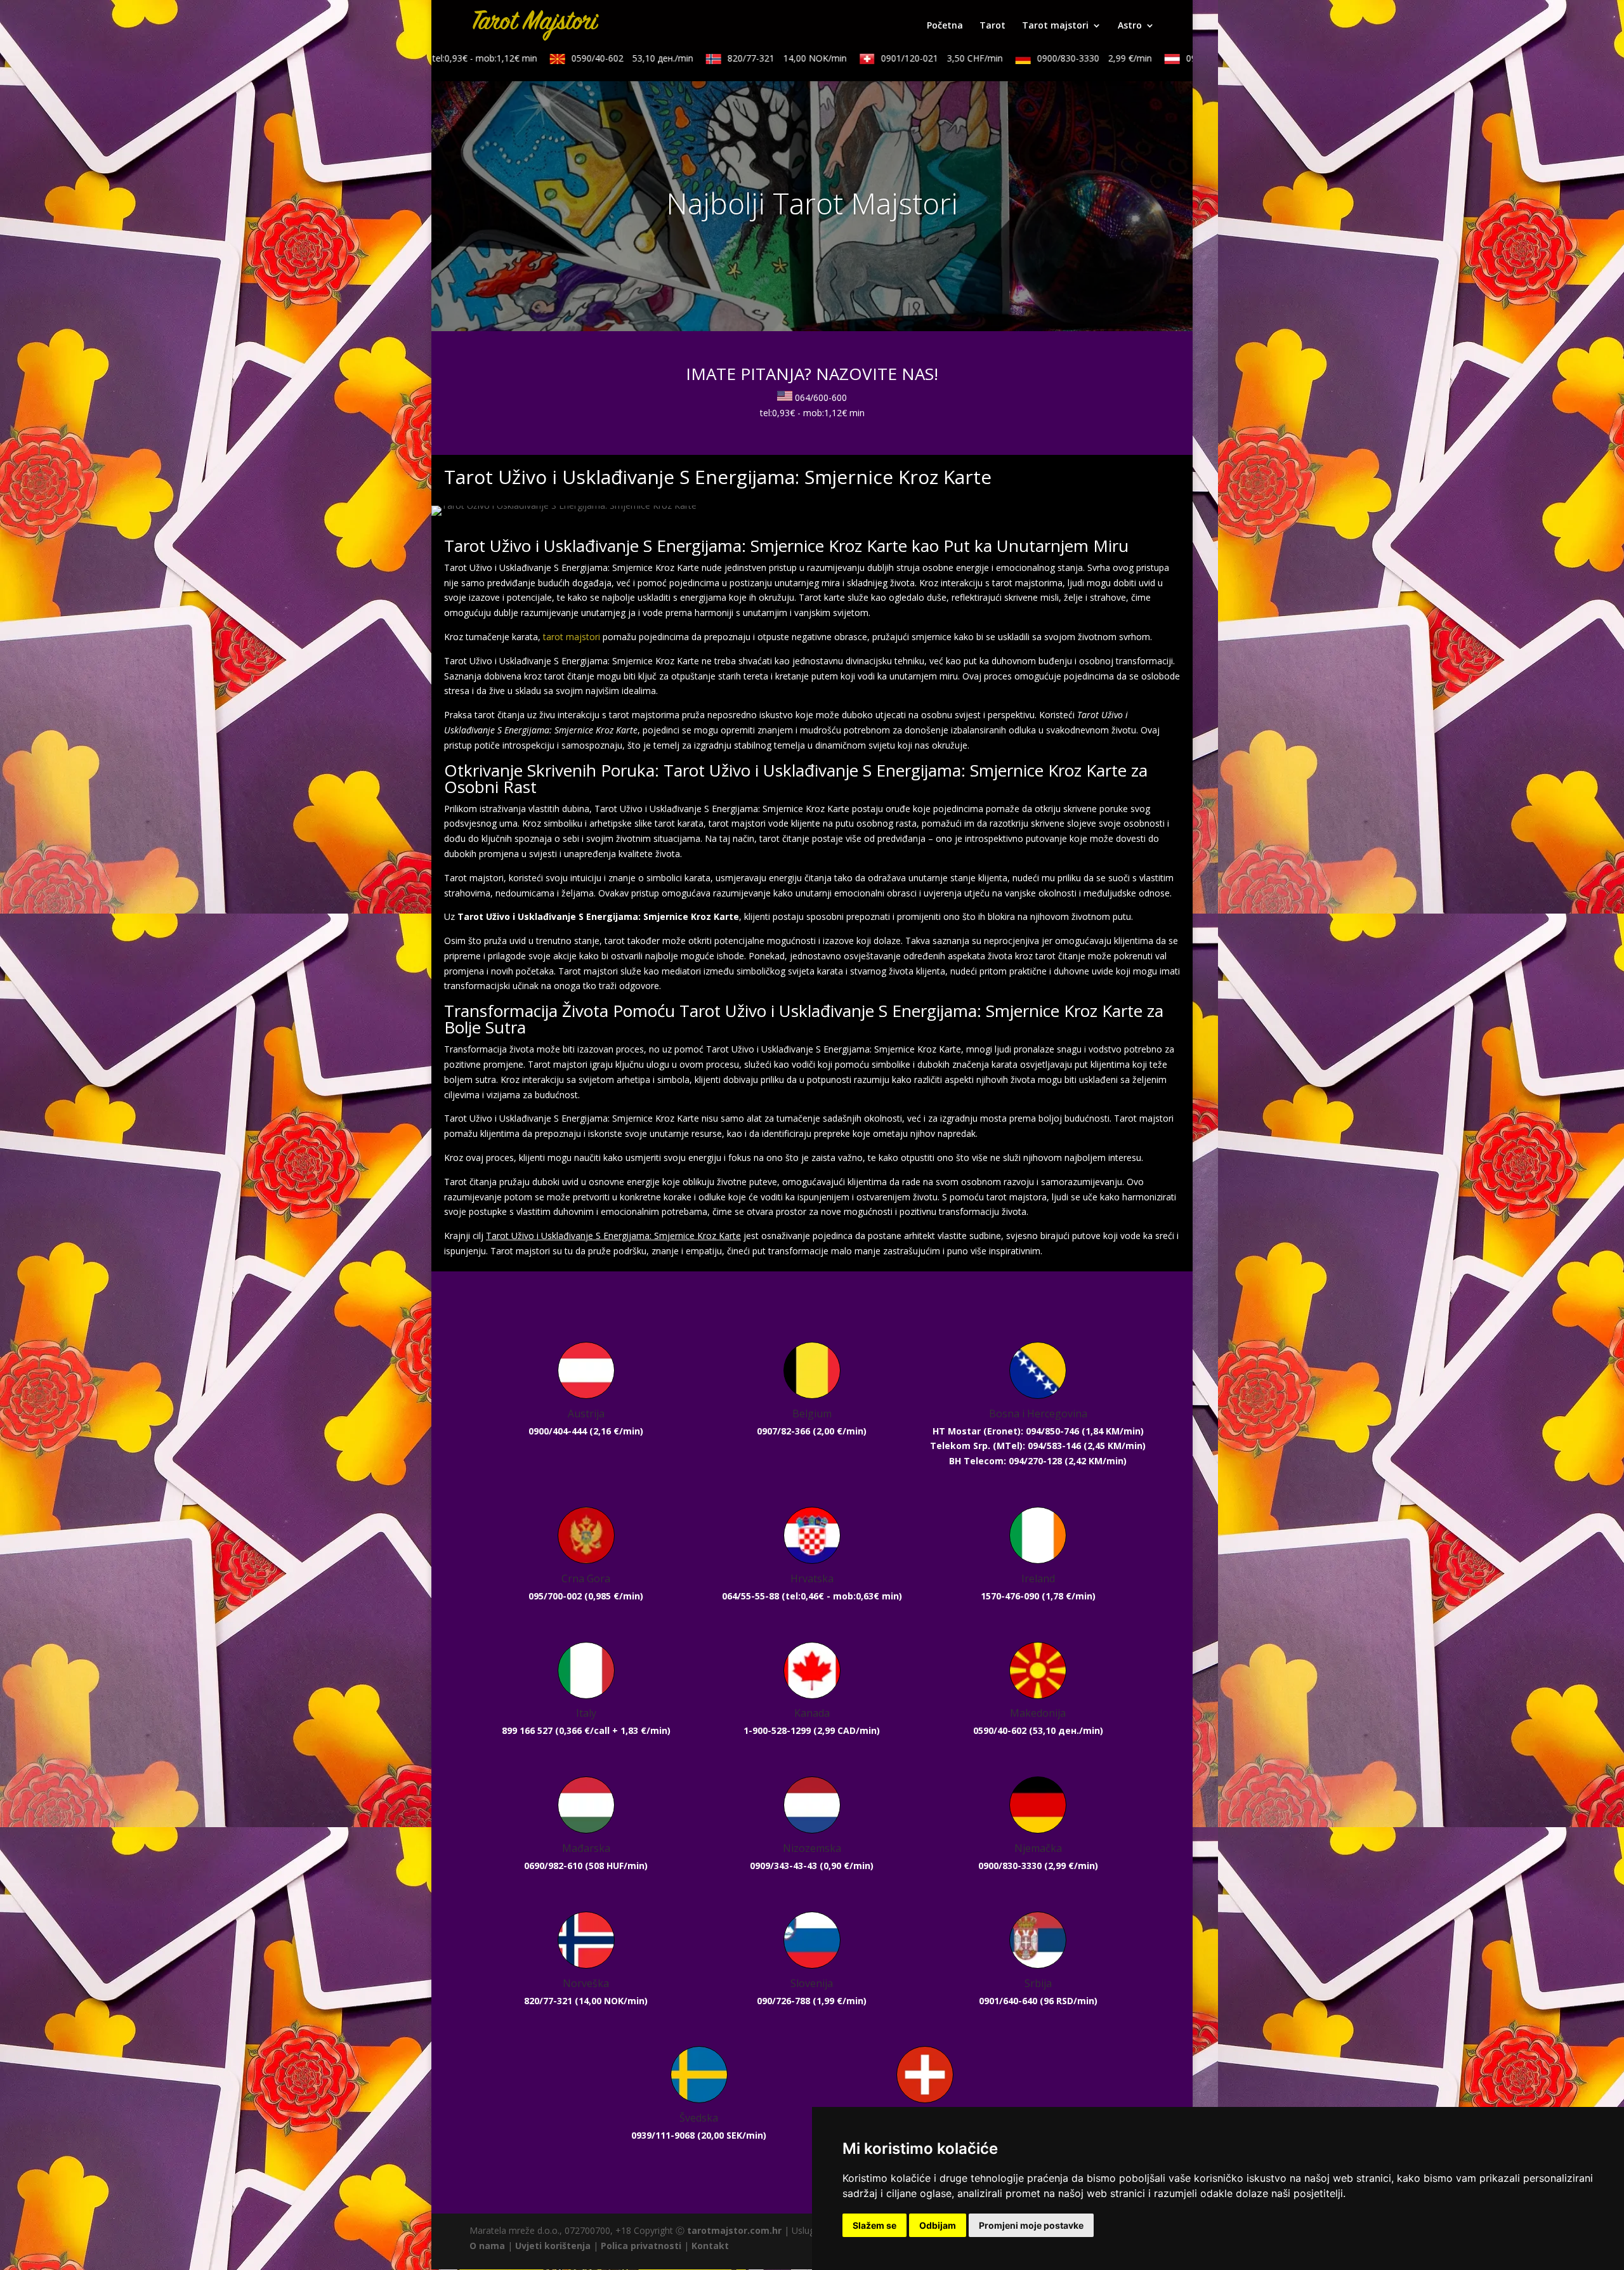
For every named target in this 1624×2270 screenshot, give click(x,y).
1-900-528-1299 (777, 1730)
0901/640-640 (1008, 2001)
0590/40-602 (585, 58)
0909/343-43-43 (783, 1866)
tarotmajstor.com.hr (734, 2230)
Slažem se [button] (874, 2225)
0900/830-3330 (1047, 58)
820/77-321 (740, 58)
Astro (1130, 26)
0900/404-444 (558, 1431)
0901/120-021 (894, 58)
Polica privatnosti (641, 2246)
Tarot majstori (1055, 26)
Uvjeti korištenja (553, 2246)
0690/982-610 (553, 1866)
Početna (945, 26)
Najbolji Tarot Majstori (812, 203)
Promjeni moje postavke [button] (1031, 2225)
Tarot (992, 26)
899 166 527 (527, 1730)
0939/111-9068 (663, 2135)
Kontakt (710, 2246)
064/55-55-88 (750, 1596)
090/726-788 (783, 2001)
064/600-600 (821, 397)
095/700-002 (555, 1596)
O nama (487, 2246)
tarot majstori (572, 637)
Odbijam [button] (938, 2225)
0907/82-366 (783, 1431)
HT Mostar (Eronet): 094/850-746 (1006, 1431)
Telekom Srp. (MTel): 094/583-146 (1005, 1446)
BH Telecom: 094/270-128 (1005, 1461)
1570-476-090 (1010, 1596)
